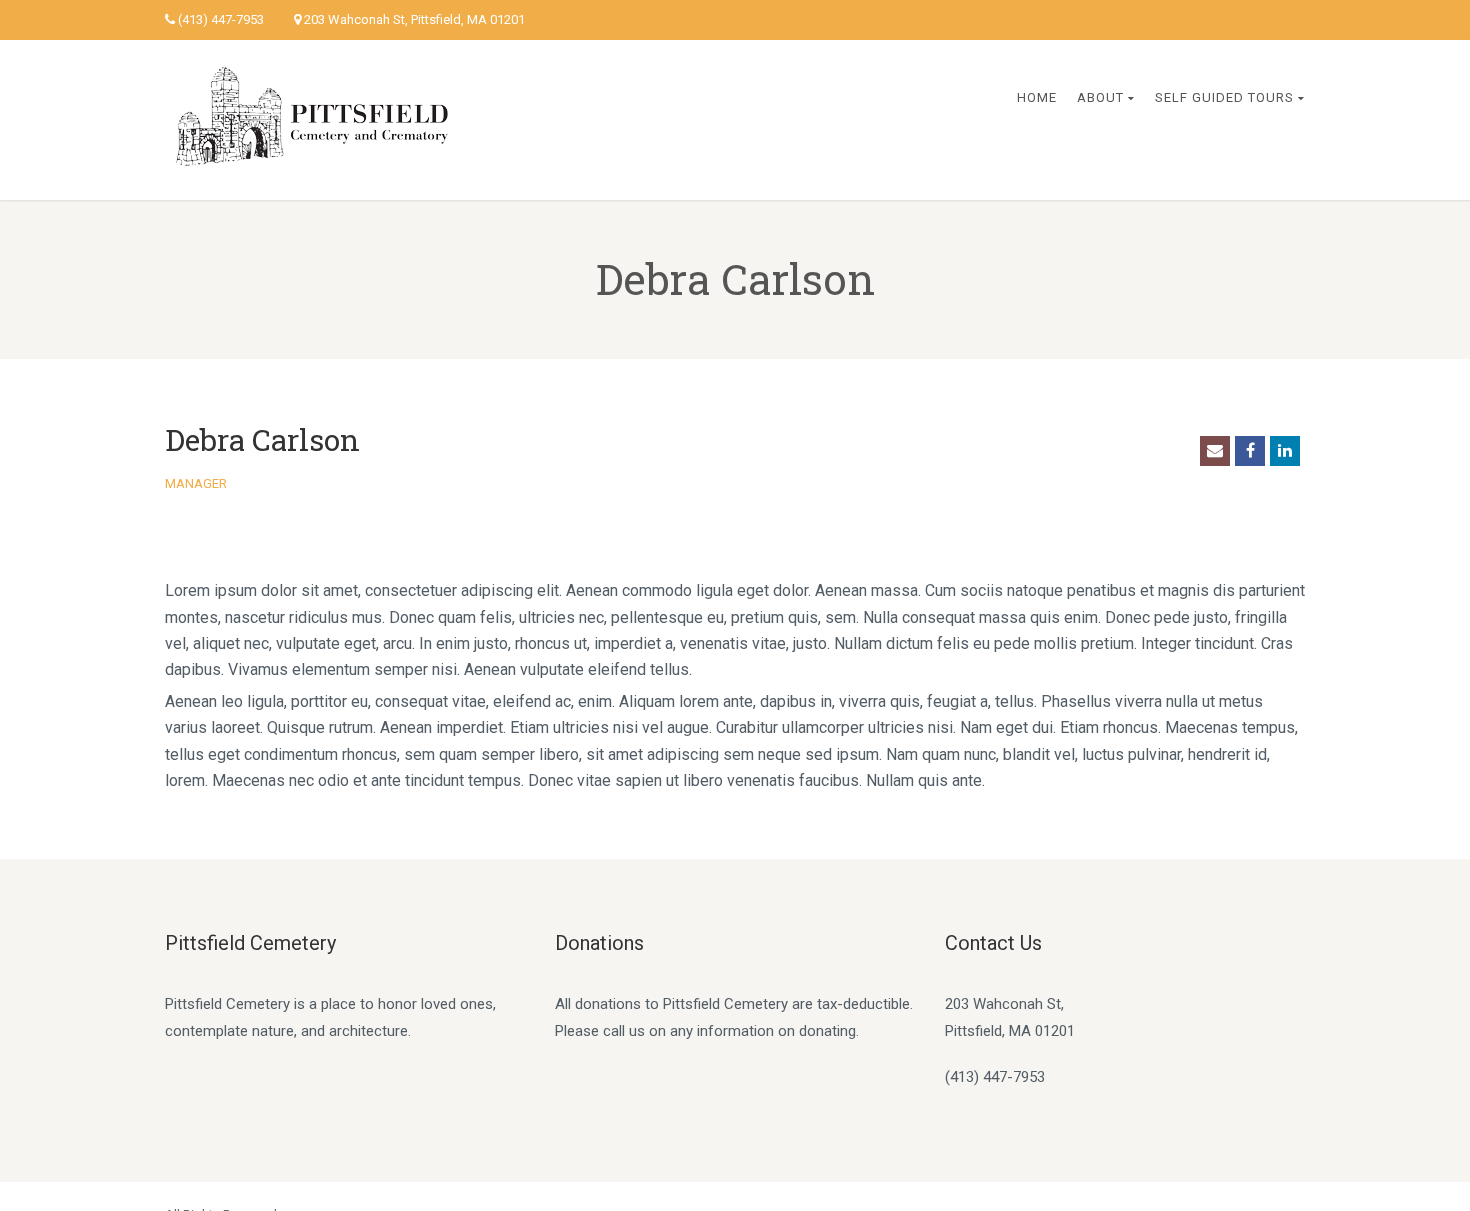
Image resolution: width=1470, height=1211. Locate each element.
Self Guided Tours (1224, 97)
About (1100, 97)
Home (1037, 97)
